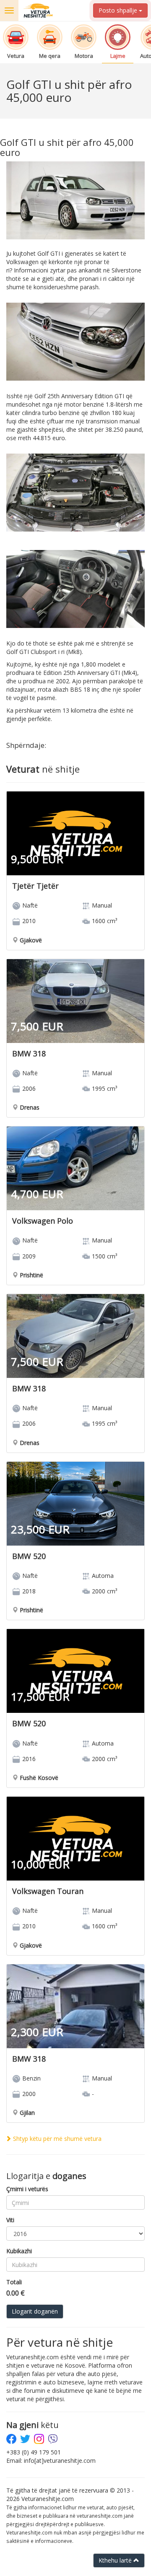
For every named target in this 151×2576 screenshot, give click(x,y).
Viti (10, 2220)
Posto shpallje (119, 10)
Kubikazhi (19, 2251)
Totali (14, 2282)
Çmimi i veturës (27, 2189)
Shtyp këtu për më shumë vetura (56, 2139)
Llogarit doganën (35, 2311)
